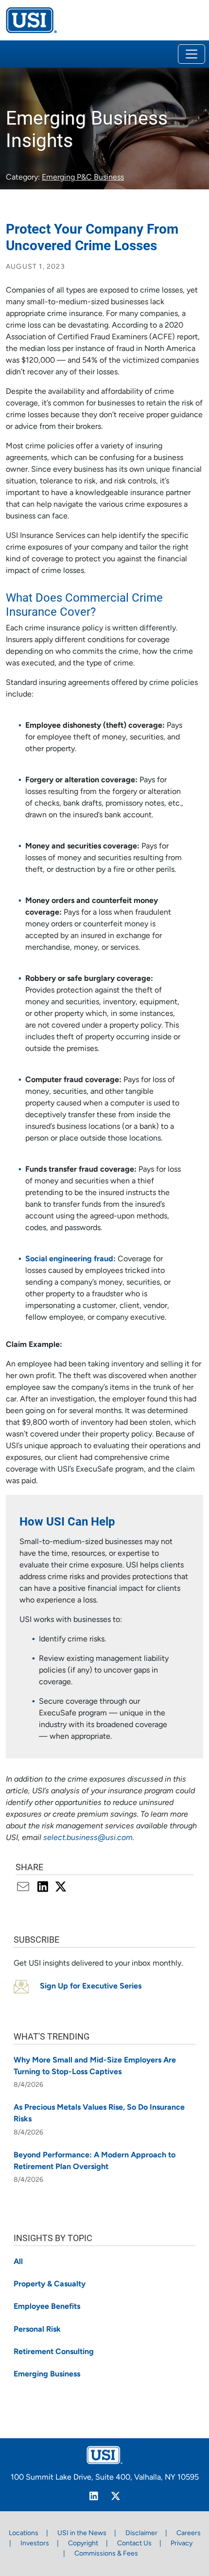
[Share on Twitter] (61, 1888)
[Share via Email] (25, 1888)
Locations (24, 2533)
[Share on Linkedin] (44, 1888)
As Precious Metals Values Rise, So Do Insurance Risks (99, 2114)
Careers (189, 2533)
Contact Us (134, 2544)
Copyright (83, 2544)
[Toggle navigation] (192, 54)
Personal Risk (37, 2330)
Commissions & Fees (106, 2554)
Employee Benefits (47, 2307)
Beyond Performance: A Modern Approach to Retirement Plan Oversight (95, 2161)
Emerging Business (47, 2374)
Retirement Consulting (54, 2352)
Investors (35, 2544)
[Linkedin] (94, 2498)
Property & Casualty (50, 2284)
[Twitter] (115, 2498)
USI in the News (82, 2533)
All (18, 2262)
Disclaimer (141, 2533)
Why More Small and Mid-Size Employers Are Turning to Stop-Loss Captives (95, 2066)
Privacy (182, 2544)
